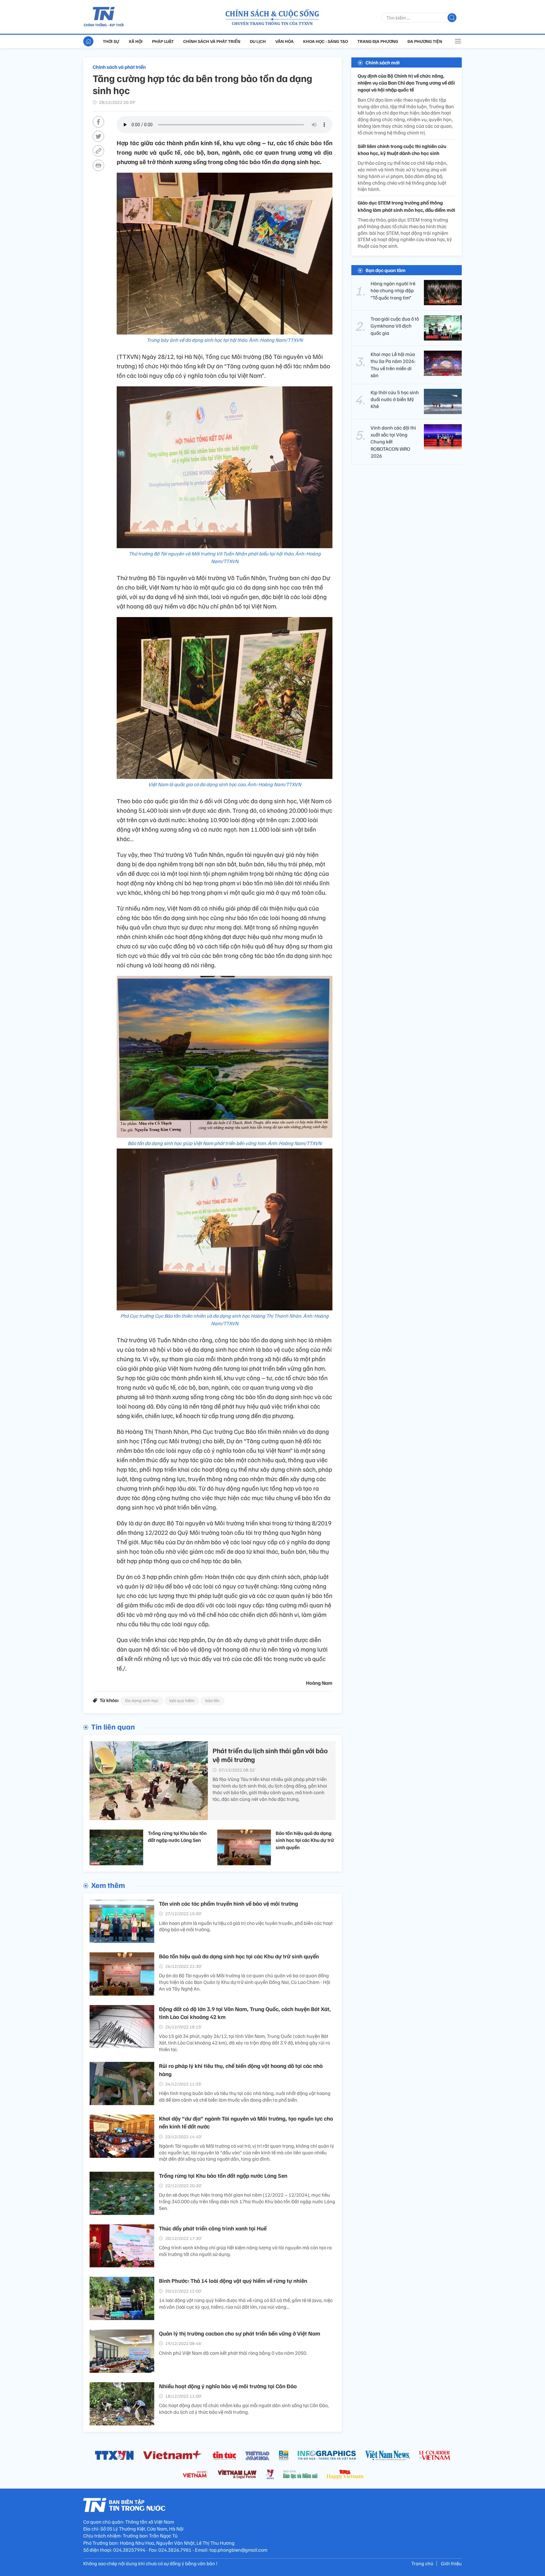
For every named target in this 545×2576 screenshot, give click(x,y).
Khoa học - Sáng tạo (325, 41)
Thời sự (111, 41)
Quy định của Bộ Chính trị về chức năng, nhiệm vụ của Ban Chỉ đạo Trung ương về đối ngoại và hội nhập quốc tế (406, 83)
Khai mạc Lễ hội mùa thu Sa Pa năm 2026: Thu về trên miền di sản (393, 365)
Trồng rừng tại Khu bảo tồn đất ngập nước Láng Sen (177, 1837)
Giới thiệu (451, 2563)
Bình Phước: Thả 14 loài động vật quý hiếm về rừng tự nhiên (233, 2281)
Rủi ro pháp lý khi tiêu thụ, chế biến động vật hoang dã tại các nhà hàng (241, 2070)
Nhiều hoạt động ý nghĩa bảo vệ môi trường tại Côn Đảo (228, 2386)
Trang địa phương (378, 41)
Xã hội (136, 41)
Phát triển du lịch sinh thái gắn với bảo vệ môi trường (270, 1755)
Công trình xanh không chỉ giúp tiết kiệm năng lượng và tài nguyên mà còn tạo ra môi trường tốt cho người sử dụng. (245, 2251)
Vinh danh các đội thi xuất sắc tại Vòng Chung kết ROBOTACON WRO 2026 (393, 442)
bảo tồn (212, 1700)
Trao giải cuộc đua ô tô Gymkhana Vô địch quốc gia (395, 326)
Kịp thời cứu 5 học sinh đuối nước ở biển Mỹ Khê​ (395, 399)
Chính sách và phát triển (212, 41)
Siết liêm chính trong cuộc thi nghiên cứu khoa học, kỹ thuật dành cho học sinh (402, 150)
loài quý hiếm (182, 1700)
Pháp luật (163, 41)
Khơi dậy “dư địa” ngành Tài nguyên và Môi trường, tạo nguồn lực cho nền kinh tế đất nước (246, 2122)
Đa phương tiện (425, 41)
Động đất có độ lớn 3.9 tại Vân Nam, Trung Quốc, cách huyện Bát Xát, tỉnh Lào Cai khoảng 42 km (245, 2013)
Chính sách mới (383, 62)
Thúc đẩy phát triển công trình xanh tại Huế (213, 2228)
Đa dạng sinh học (142, 1700)
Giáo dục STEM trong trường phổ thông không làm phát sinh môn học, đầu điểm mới (406, 206)
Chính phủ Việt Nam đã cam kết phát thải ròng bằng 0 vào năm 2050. (233, 2353)
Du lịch (258, 41)
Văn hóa (284, 41)
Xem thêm (108, 1885)
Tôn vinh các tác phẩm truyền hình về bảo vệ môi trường (229, 1903)
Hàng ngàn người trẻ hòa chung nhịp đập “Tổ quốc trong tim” (393, 291)
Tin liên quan (113, 1726)
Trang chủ (422, 2563)
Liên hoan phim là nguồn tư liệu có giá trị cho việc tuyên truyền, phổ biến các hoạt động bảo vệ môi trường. (246, 1926)
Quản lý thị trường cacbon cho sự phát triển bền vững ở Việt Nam (240, 2333)
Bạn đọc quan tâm (386, 270)
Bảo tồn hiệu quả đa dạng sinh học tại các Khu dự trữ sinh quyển (305, 1840)
